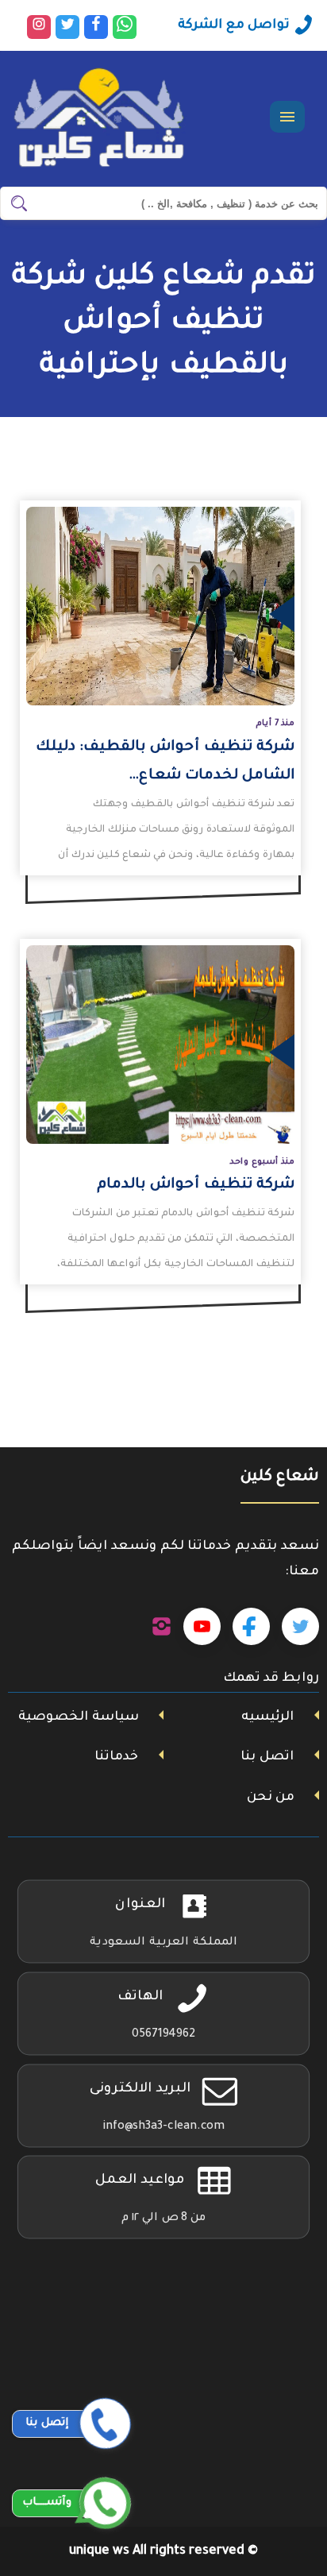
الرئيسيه (267, 1717)
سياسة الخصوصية (79, 1717)
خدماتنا (116, 1757)
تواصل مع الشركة (234, 25)
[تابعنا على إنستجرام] (162, 1627)
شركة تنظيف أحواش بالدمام (196, 1185)
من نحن (271, 1798)
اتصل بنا (267, 1757)
